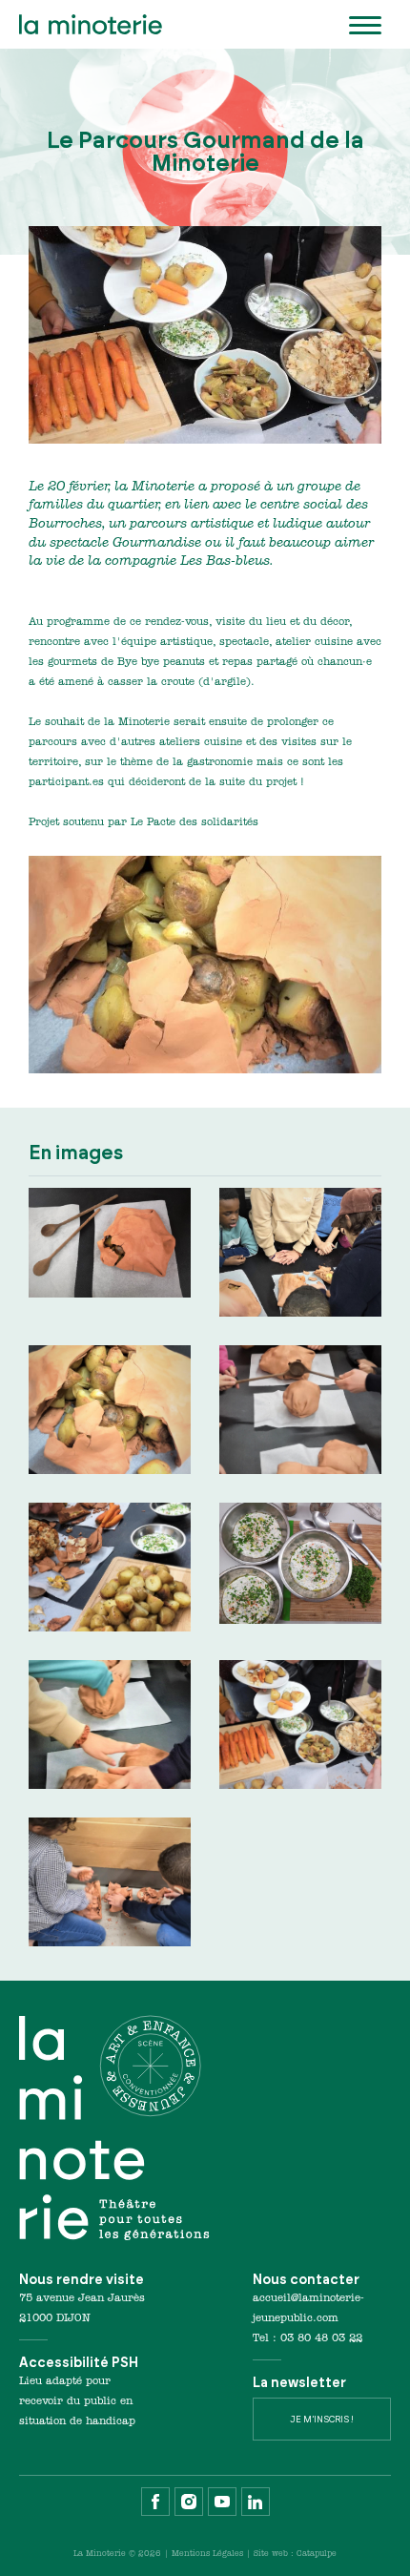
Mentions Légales (207, 2554)
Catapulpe (317, 2554)
